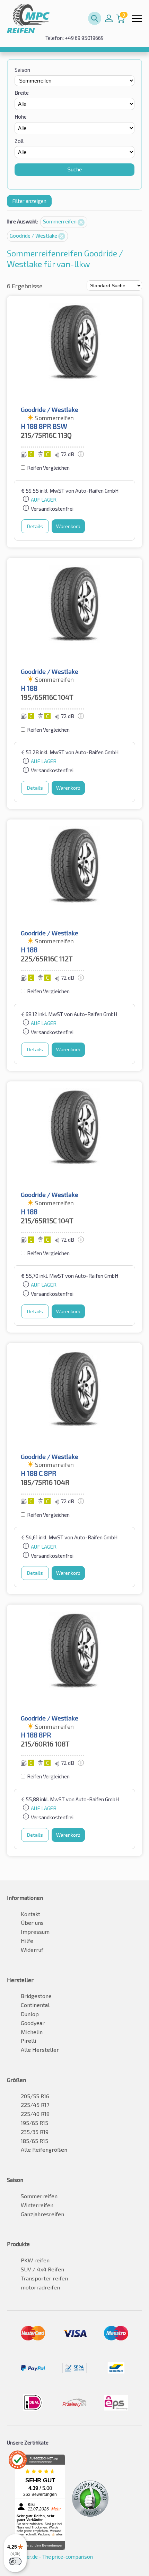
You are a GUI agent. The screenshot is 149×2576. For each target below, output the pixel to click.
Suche (74, 169)
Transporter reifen (44, 2278)
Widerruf (32, 1950)
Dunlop (30, 2014)
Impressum (35, 1932)
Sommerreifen (60, 221)
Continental (35, 2005)
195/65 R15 (34, 2123)
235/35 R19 (35, 2132)
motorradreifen (40, 2287)
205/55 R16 (35, 2096)
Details (35, 526)
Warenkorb (68, 526)
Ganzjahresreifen (42, 2214)
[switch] (15, 2561)
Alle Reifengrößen (44, 2149)
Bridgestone (36, 1996)
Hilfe (27, 1941)
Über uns (32, 1923)
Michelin (32, 2032)
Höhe (21, 117)
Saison (22, 70)
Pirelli (28, 2041)
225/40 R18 (35, 2114)
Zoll (19, 141)
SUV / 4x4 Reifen (42, 2269)
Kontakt (30, 1914)
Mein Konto (109, 18)
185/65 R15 (34, 2141)
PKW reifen (35, 2260)
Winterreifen (37, 2205)
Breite (22, 93)
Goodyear (33, 2023)
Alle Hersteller (40, 2050)
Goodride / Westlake (34, 236)
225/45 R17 (35, 2105)
